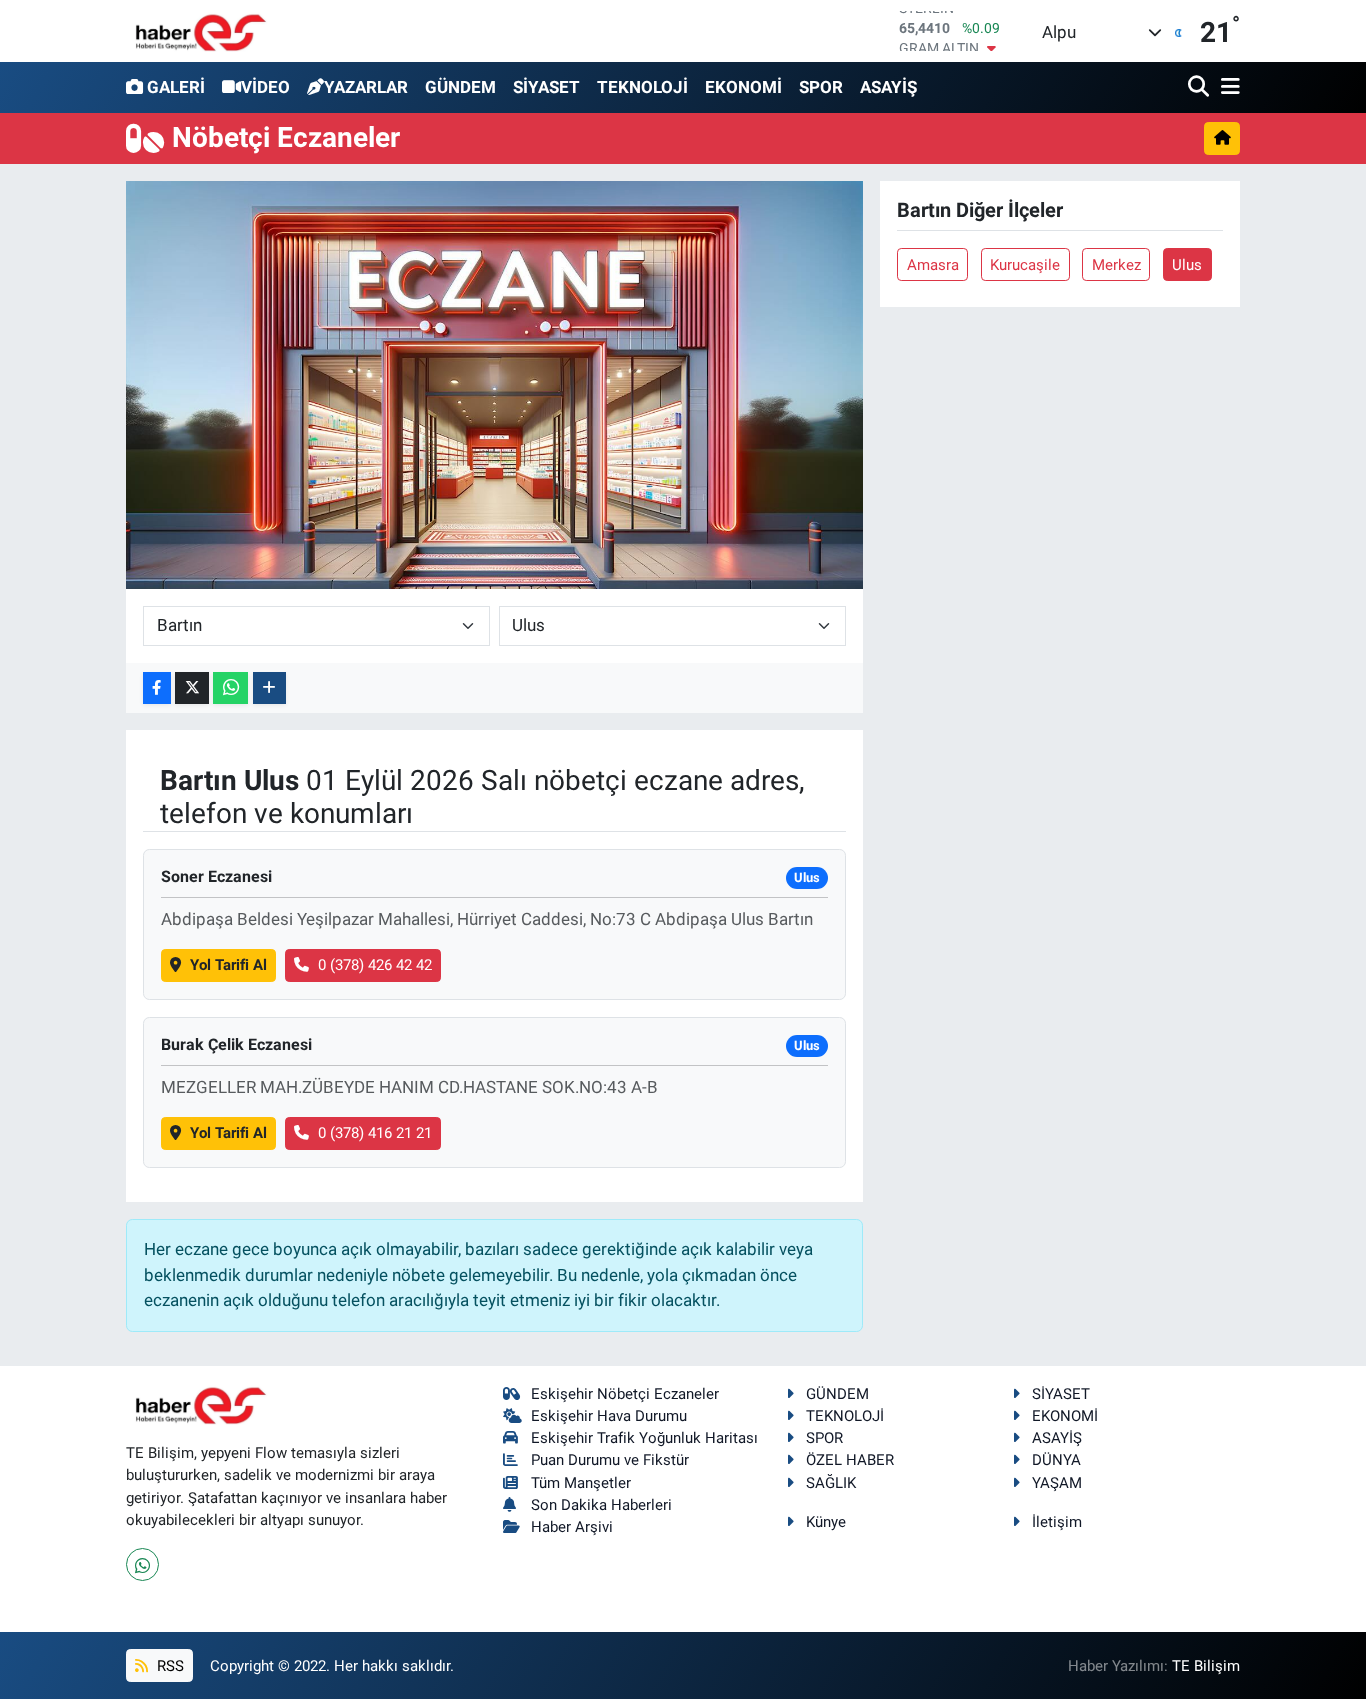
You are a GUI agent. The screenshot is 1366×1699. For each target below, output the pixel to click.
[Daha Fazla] (269, 688)
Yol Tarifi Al (228, 965)
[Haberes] (201, 30)
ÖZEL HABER (850, 1460)
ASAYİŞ (888, 87)
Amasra (933, 265)
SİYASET (546, 87)
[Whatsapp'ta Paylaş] (230, 688)
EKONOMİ (743, 87)
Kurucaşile (1025, 265)
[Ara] (1200, 87)
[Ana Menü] (1227, 87)
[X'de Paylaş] (192, 688)
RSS (168, 1666)
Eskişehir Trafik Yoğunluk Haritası (644, 1438)
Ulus (1187, 265)
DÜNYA (1056, 1460)
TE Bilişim (1206, 1666)
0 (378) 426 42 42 (375, 965)
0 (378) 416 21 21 (375, 1133)
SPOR (821, 87)
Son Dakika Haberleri (601, 1505)
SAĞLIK (831, 1483)
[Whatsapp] (142, 1564)
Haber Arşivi (572, 1527)
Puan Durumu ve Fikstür (610, 1460)
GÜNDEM (460, 87)
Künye (826, 1522)
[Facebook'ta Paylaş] (157, 688)
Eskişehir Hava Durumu (609, 1416)
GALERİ (176, 87)
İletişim (1057, 1522)
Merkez (1116, 265)
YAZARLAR (366, 87)
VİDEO (265, 87)
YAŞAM (1057, 1483)
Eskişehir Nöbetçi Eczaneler (625, 1394)
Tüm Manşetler (581, 1483)
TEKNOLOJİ (642, 87)
